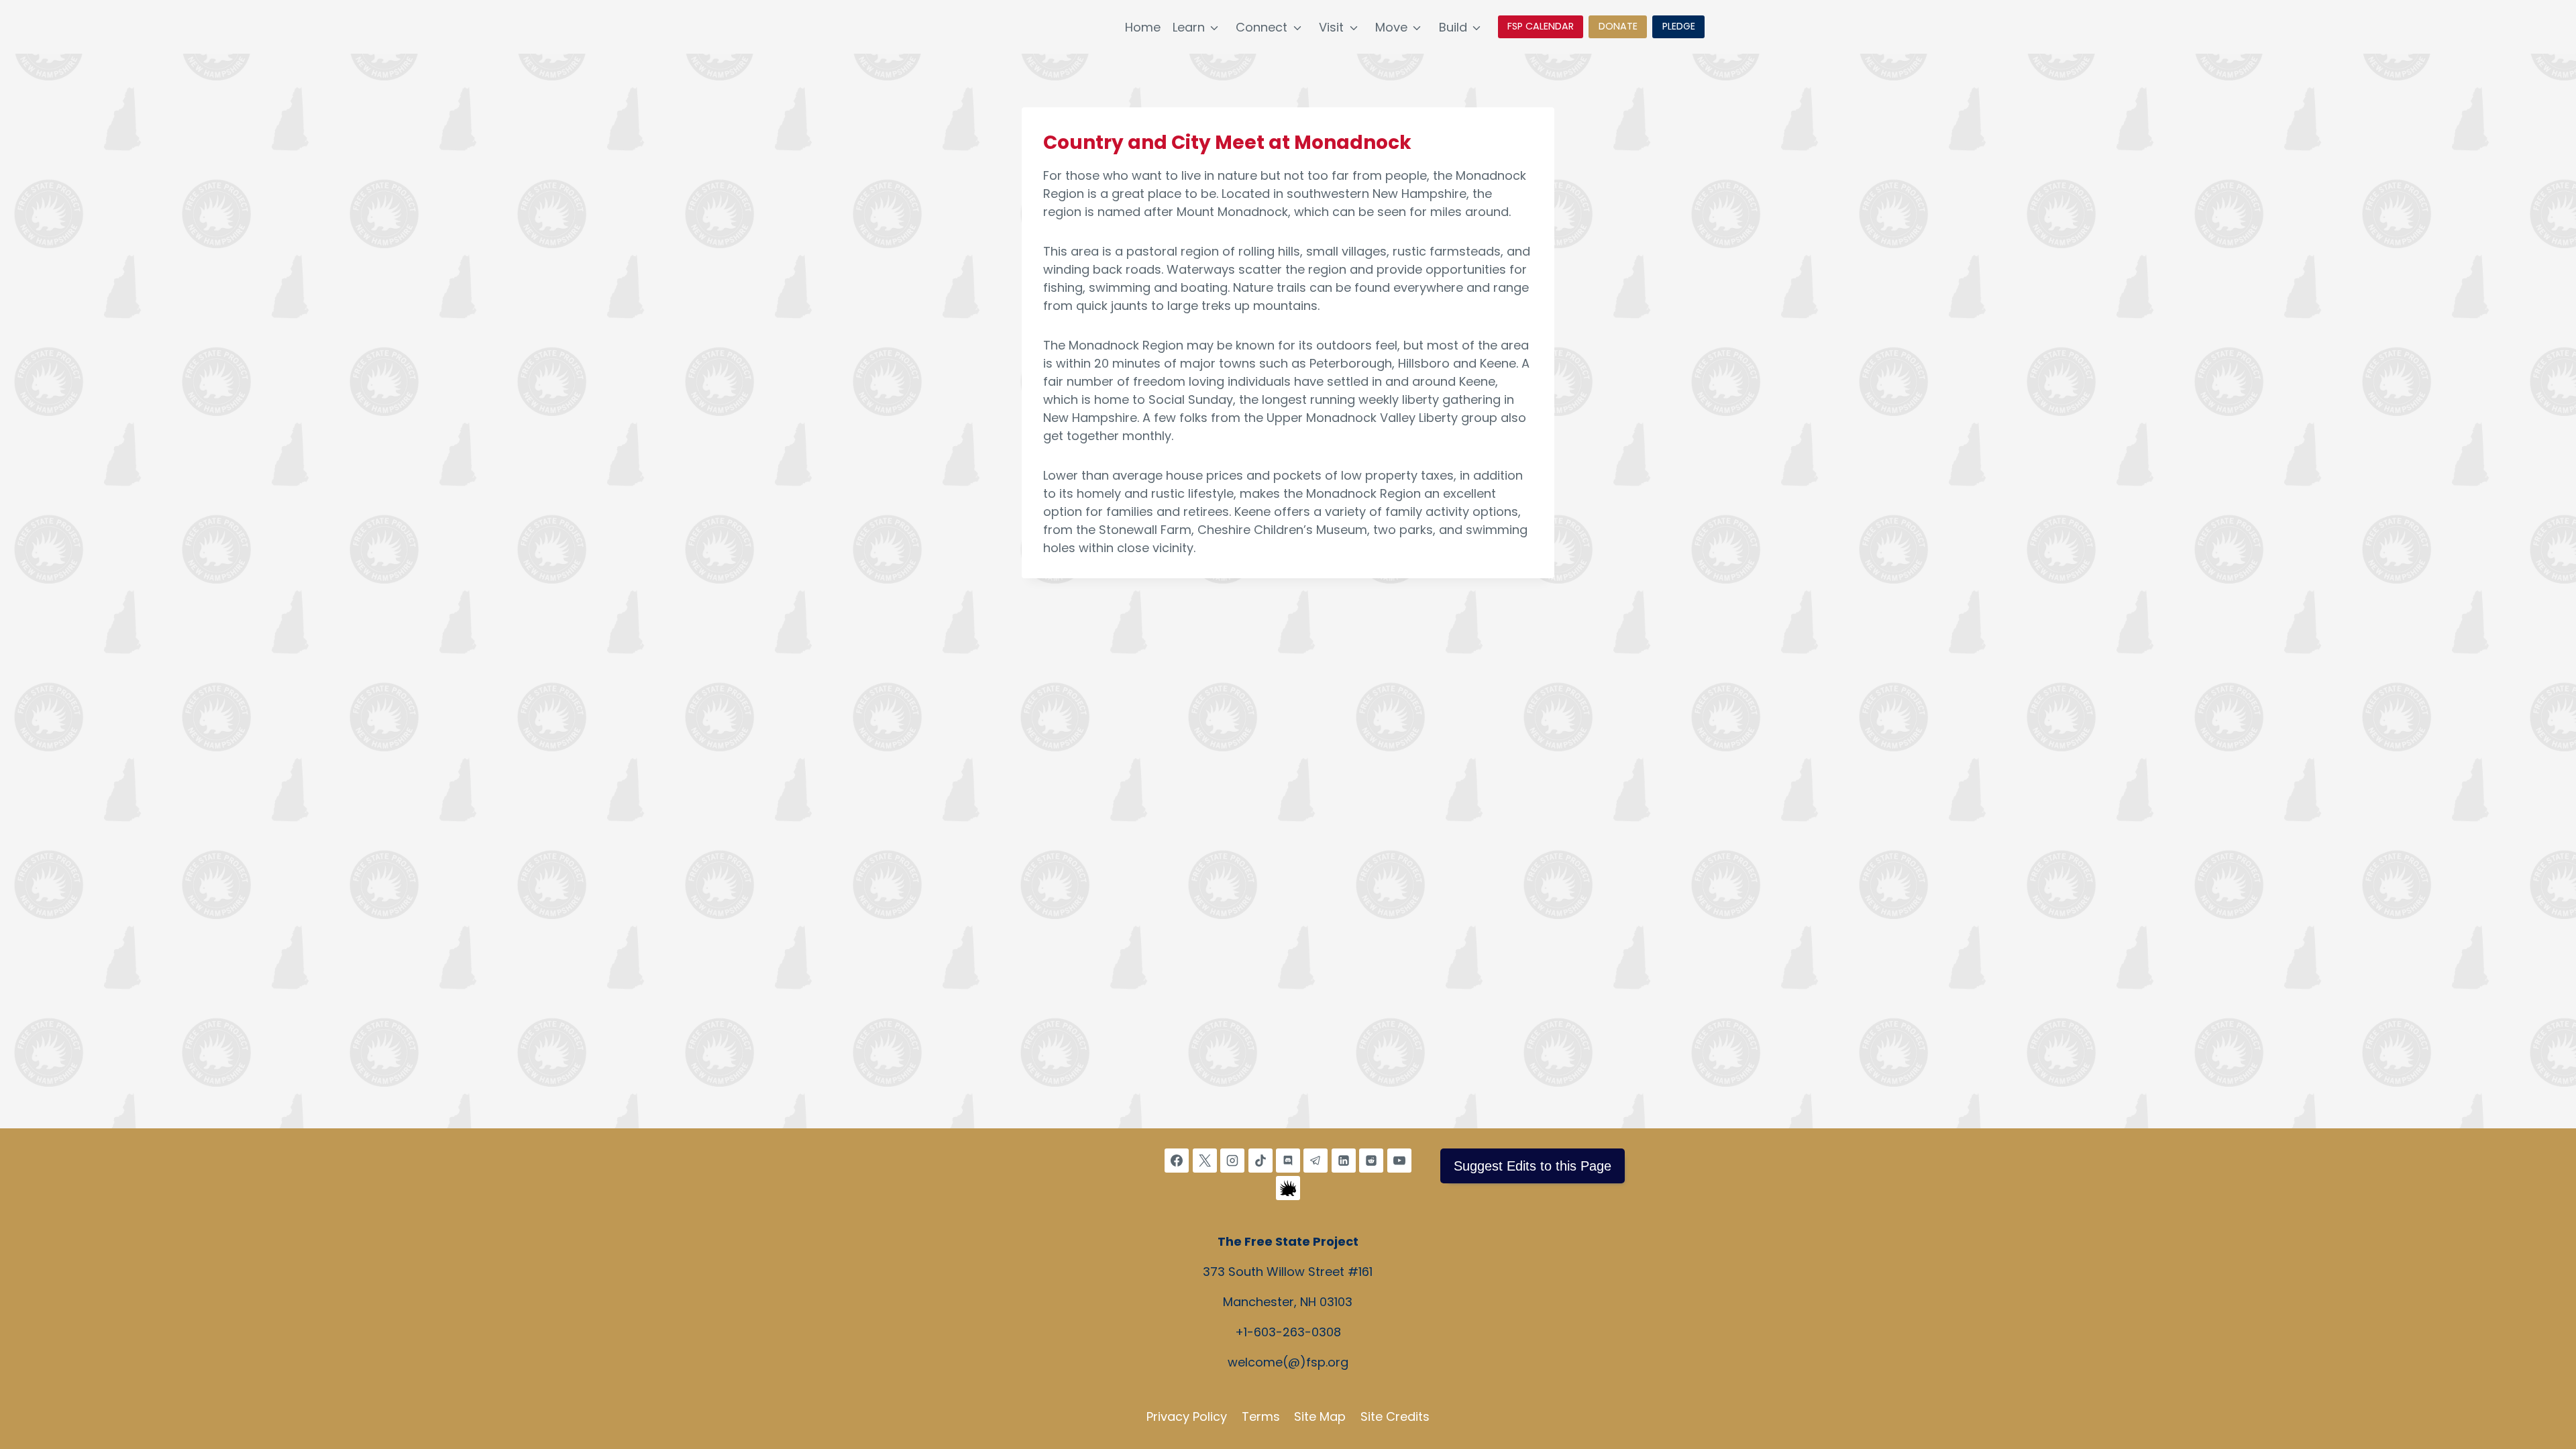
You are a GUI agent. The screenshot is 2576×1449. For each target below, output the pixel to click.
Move (1391, 27)
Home (1143, 27)
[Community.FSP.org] (1288, 1188)
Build (1453, 27)
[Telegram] (1316, 1161)
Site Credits (1395, 1416)
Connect (1262, 27)
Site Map (1320, 1416)
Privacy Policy (1187, 1416)
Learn (1189, 27)
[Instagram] (1232, 1161)
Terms (1261, 1416)
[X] (1205, 1161)
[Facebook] (1177, 1161)
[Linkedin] (1344, 1161)
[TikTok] (1260, 1161)
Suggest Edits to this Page (1533, 1166)
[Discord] (1288, 1161)
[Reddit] (1371, 1161)
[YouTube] (1399, 1161)
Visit (1331, 27)
